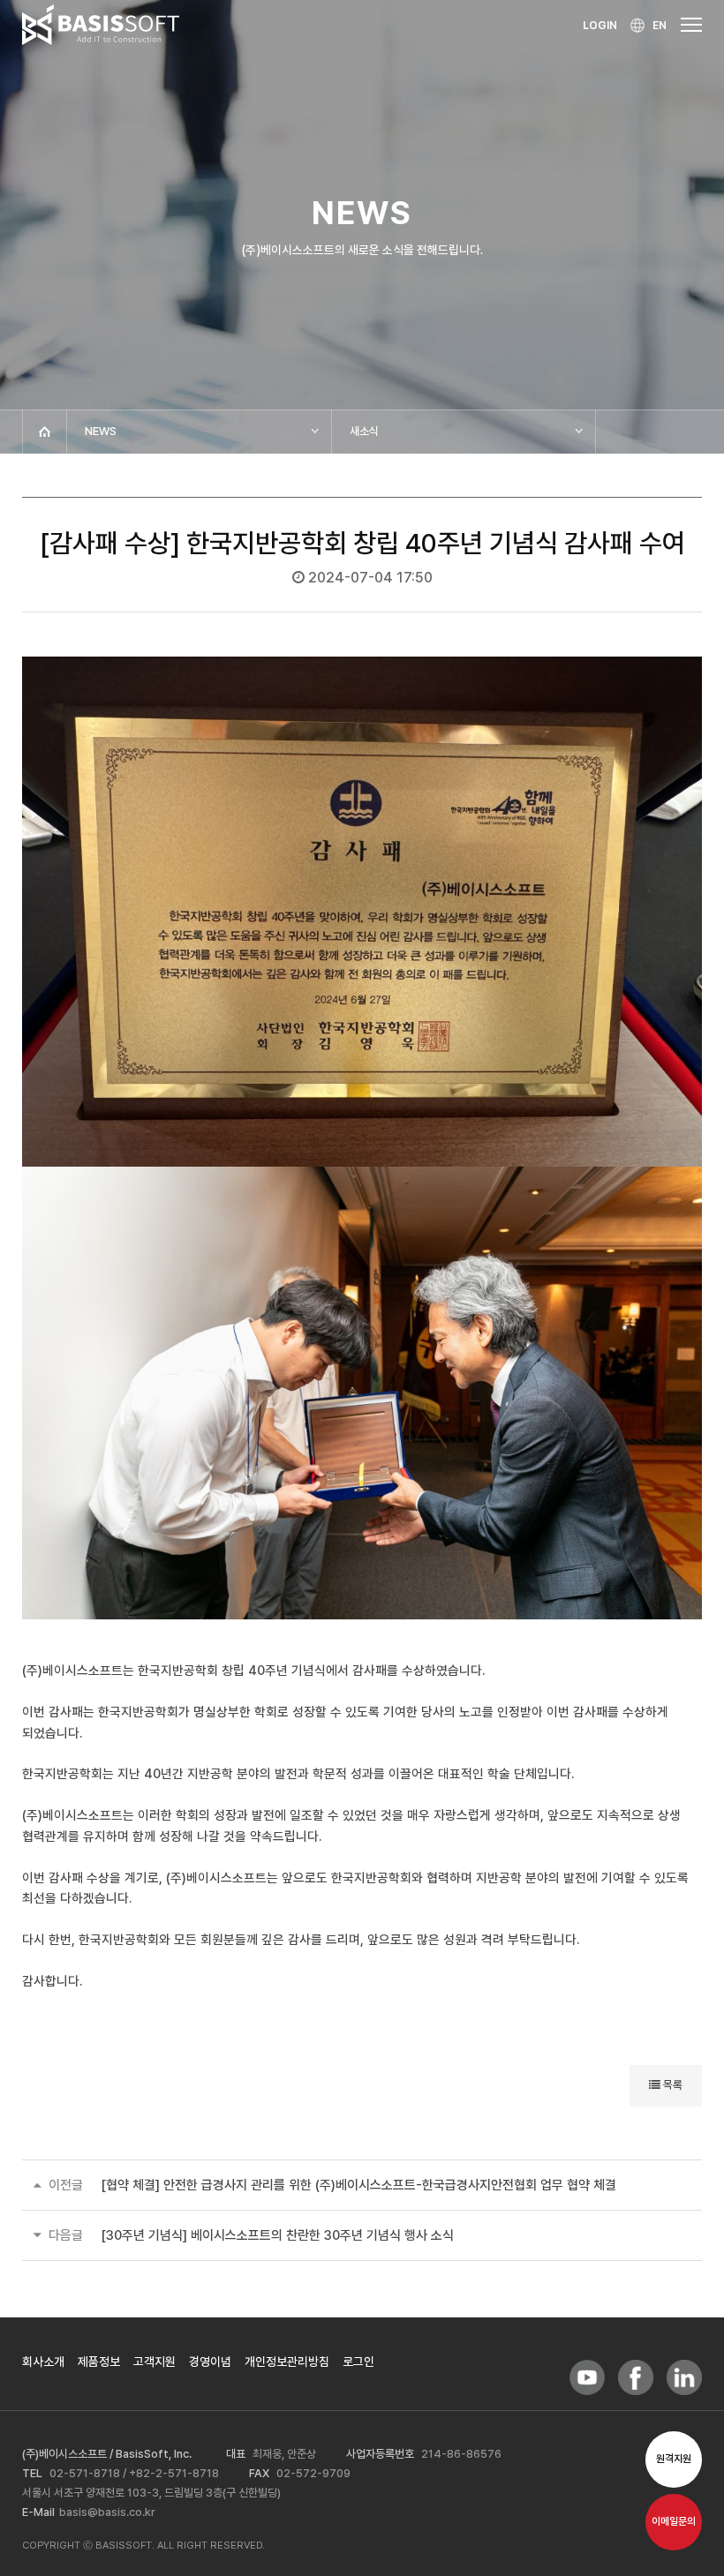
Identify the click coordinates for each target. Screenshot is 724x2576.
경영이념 (210, 2362)
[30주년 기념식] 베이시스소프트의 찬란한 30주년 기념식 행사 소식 (277, 2235)
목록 (671, 2085)
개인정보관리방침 (287, 2362)
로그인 (358, 2362)
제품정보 (99, 2362)
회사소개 (43, 2362)
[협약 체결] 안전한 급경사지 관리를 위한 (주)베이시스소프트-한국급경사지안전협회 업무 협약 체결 (358, 2185)
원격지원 (674, 2459)
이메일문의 (674, 2522)
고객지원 (155, 2362)
